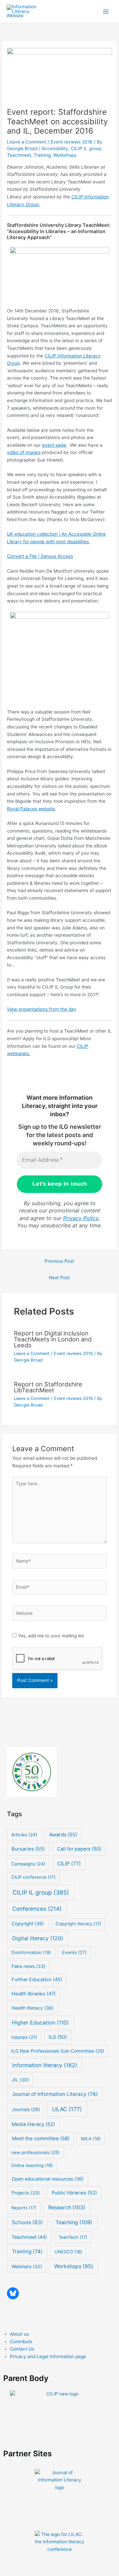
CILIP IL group (86, 148)
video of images (24, 452)
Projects (26, 2193)
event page (54, 445)
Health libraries (34, 1994)
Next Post (59, 1278)
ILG (58, 2037)
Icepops (24, 2037)
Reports (24, 2208)
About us (19, 2334)
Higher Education (40, 2023)
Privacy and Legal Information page (48, 2356)
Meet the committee (41, 2138)
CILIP (69, 1864)
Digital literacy (38, 1938)
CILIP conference (33, 1877)
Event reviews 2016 (72, 142)
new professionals (35, 2152)
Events (74, 1952)
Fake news (28, 1966)
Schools (27, 2222)
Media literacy (33, 2124)
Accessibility (55, 148)
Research (67, 2208)
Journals (26, 2109)
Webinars (27, 2266)
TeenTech (73, 2237)
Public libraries (74, 2193)
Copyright (28, 1923)
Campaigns (28, 1864)
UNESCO (68, 2252)
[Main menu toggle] (106, 11)
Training (42, 155)
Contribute (21, 2342)
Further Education (37, 1980)
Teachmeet (19, 155)
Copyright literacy (78, 1924)
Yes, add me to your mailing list (50, 1636)
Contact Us (22, 2349)
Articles (24, 1835)
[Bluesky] (13, 2293)
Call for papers (79, 1849)
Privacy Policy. (81, 1218)
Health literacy (33, 2008)
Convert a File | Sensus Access (40, 556)
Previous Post (59, 1261)
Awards (63, 1835)
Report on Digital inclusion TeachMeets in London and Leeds (53, 1339)
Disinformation (31, 1952)
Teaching (74, 2222)
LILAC (67, 2109)
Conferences (37, 1909)
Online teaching (32, 2165)
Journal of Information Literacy (55, 2094)
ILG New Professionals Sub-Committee (58, 2051)
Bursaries (28, 1849)
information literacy (45, 2065)
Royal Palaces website (31, 809)
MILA (91, 2139)
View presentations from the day (42, 1009)
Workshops (65, 155)
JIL (20, 2080)
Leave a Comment (27, 142)
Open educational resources (48, 2179)
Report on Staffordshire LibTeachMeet (48, 1387)
